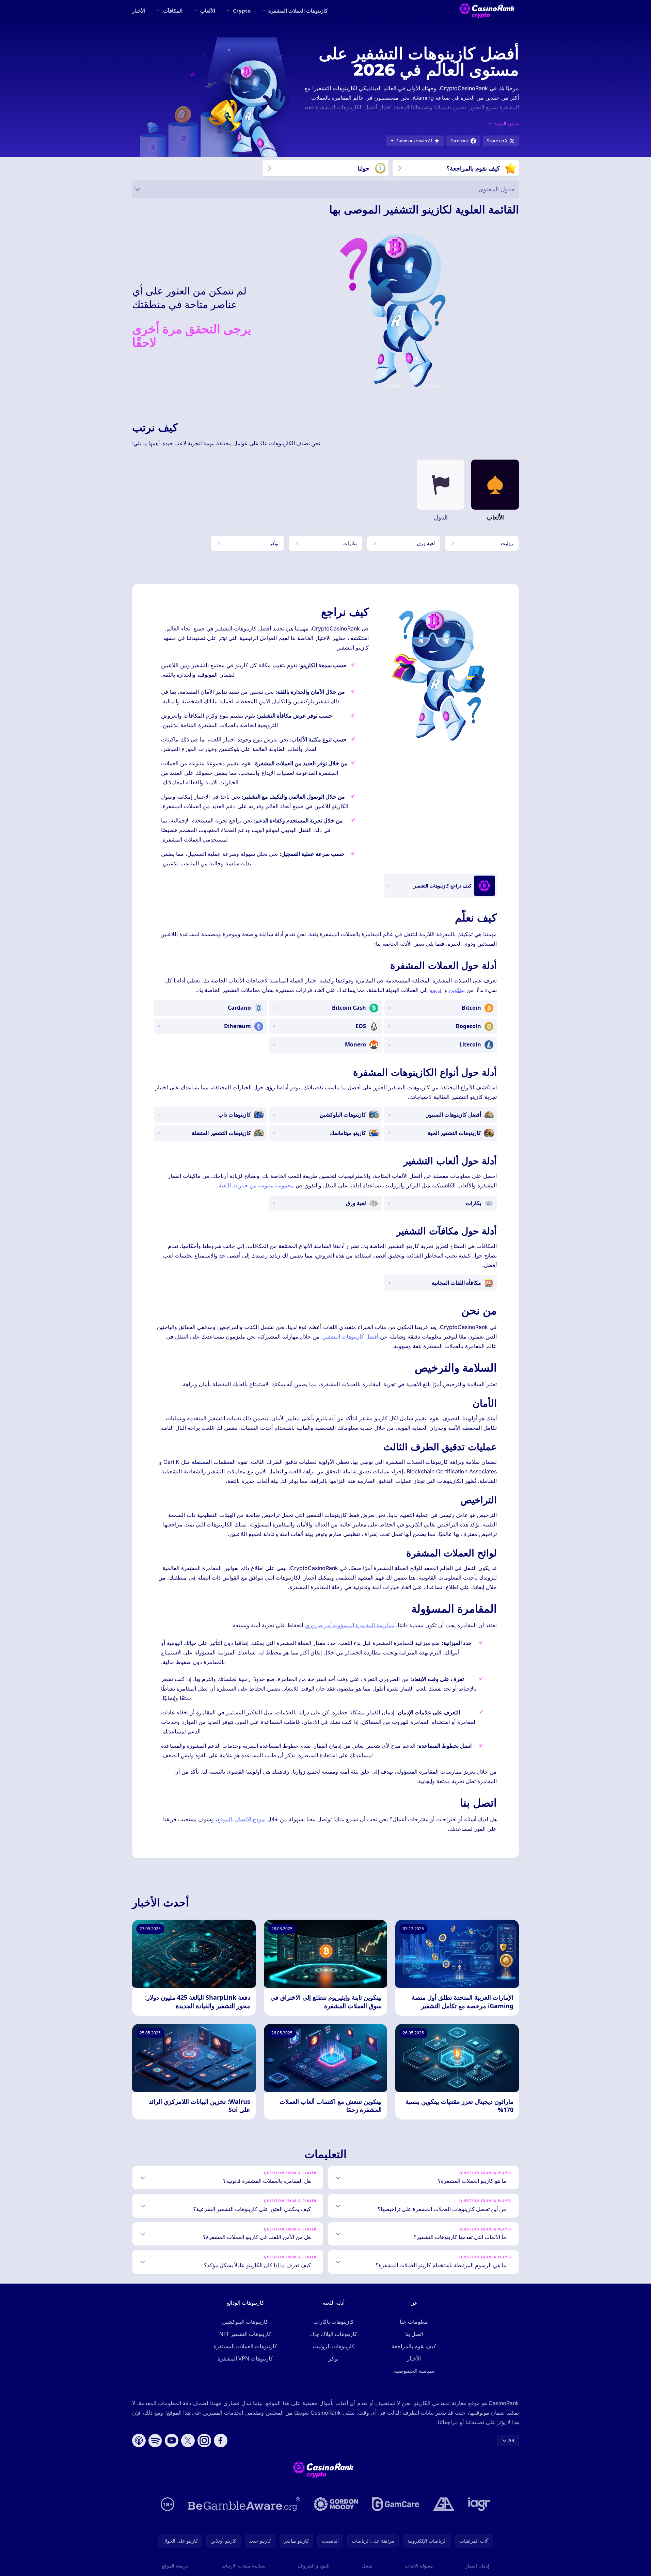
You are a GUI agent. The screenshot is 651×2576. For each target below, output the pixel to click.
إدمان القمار (477, 2566)
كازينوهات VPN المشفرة (245, 2358)
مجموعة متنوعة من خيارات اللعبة (256, 1185)
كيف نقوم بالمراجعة (414, 2346)
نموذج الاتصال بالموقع (241, 1819)
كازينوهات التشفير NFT (245, 2334)
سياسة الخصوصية (414, 2371)
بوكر (334, 2358)
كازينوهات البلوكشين (245, 2322)
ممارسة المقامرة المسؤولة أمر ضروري (350, 1625)
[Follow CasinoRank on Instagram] (204, 2441)
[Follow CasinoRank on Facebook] (221, 2441)
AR (511, 2440)
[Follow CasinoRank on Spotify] (155, 2441)
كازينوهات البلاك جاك (334, 2334)
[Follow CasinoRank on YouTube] (172, 2441)
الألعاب (208, 11)
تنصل (367, 2566)
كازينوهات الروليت (334, 2346)
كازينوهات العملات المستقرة (245, 2346)
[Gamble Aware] (244, 2504)
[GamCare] (395, 2504)
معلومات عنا (414, 2322)
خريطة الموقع (176, 2566)
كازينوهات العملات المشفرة (298, 11)
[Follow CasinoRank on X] (188, 2441)
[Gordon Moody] (336, 2504)
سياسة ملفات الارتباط (244, 2566)
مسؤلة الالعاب (419, 2566)
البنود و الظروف (314, 2566)
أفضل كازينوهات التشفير (351, 1337)
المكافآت (173, 11)
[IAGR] (479, 2504)
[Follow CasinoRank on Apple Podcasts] (139, 2441)
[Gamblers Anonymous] (444, 2504)
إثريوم (436, 990)
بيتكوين (457, 990)
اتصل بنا (414, 2334)
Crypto (242, 11)
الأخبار (139, 11)
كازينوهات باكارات (334, 2322)
